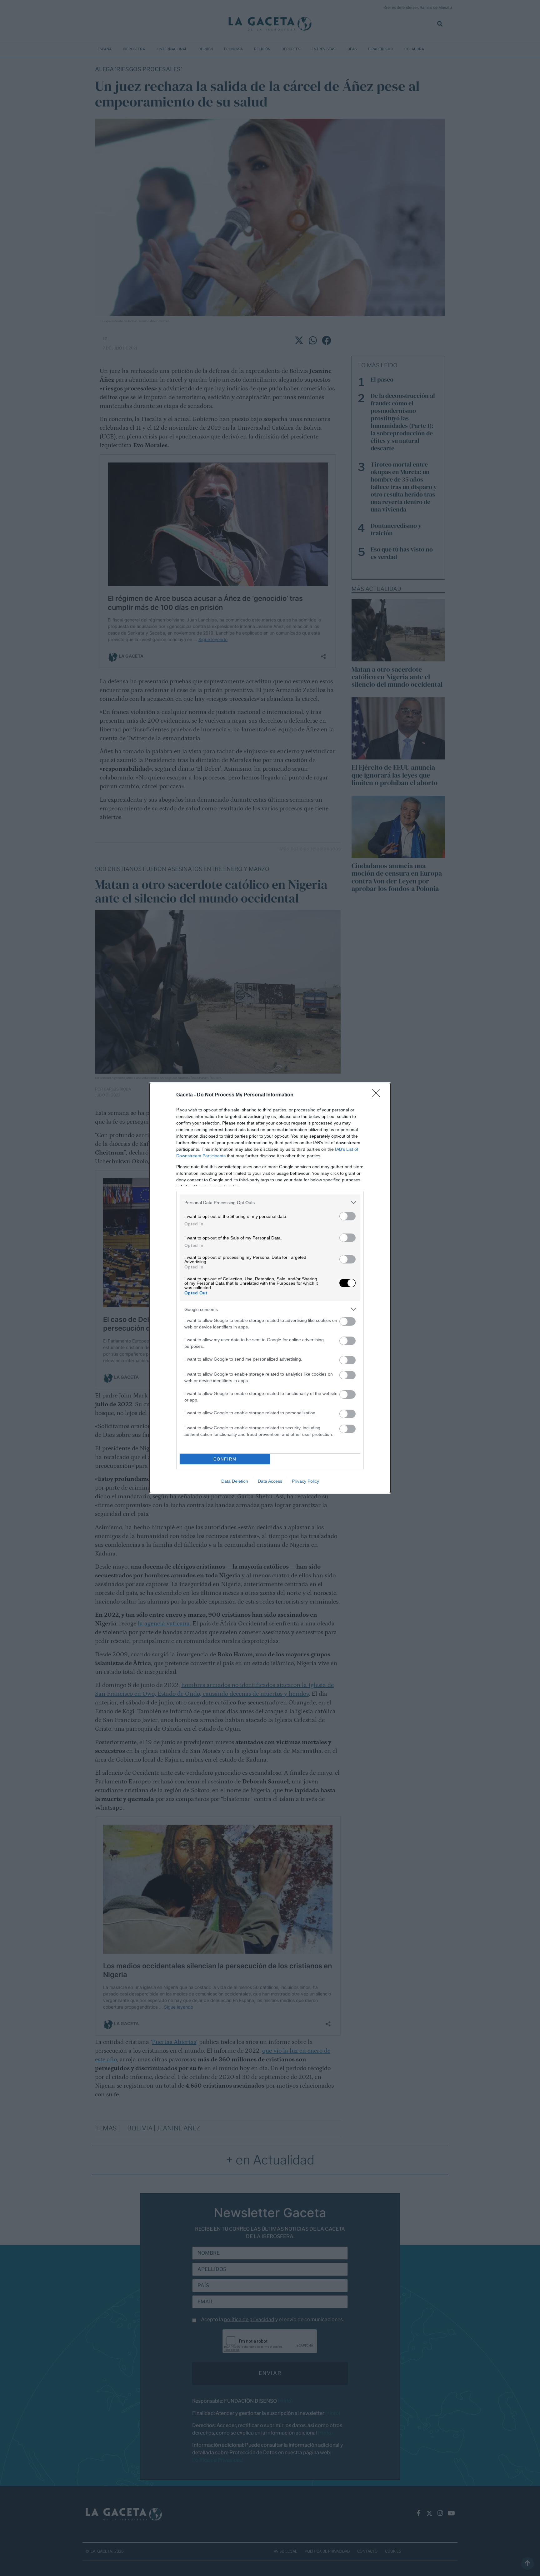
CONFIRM (225, 1459)
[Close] (378, 1095)
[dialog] (270, 1288)
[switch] (347, 1216)
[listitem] (270, 1202)
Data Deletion (235, 1481)
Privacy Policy (305, 1481)
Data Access (270, 1481)
